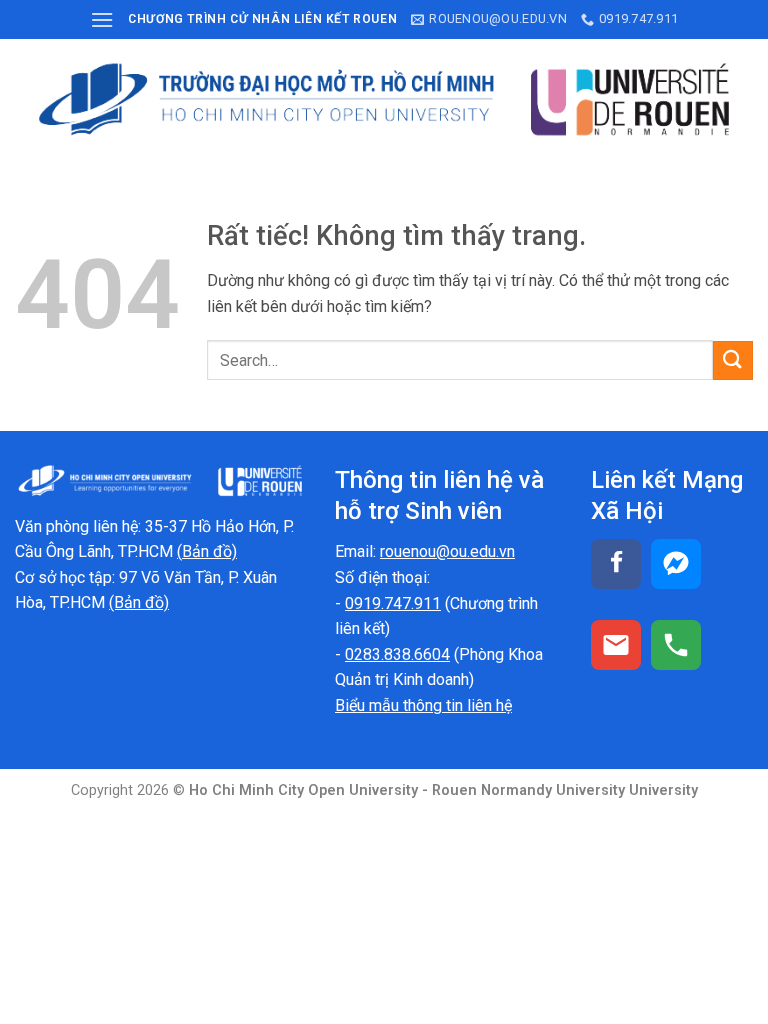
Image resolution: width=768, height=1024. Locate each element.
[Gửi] (733, 360)
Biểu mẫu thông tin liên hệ (423, 705)
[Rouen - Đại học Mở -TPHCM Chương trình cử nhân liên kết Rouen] (384, 99)
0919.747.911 (393, 603)
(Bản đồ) (139, 602)
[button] (102, 19)
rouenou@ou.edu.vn (447, 551)
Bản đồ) (209, 551)
